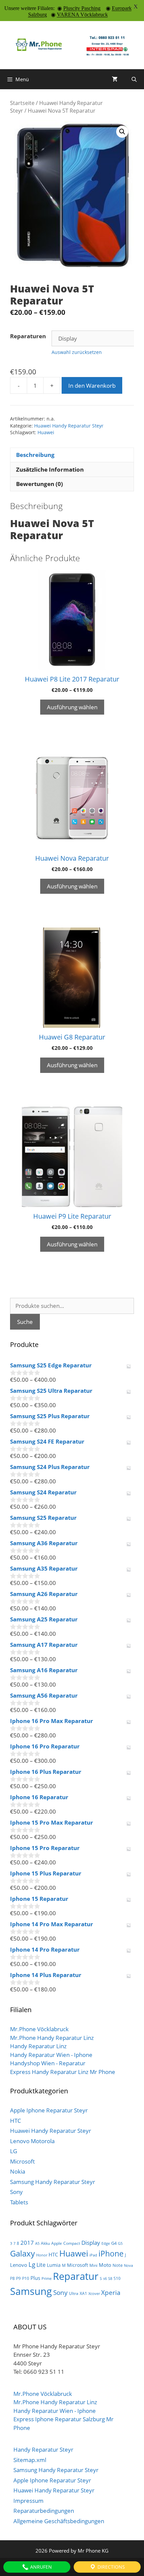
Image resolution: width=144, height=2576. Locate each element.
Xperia (111, 2292)
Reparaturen (28, 336)
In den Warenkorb (92, 386)
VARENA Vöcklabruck (82, 15)
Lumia (54, 2265)
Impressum (28, 2501)
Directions (111, 2567)
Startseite (22, 103)
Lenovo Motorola (32, 2141)
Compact (72, 2243)
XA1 (83, 2293)
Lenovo (19, 2265)
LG (14, 2151)
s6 (105, 2279)
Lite (41, 2265)
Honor (42, 2255)
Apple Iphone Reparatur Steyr (49, 2110)
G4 (114, 2243)
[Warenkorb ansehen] (115, 79)
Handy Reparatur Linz (38, 2046)
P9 (18, 2278)
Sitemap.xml (30, 2460)
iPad (93, 2255)
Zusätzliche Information (50, 469)
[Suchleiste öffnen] (134, 79)
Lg (32, 2264)
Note (118, 2265)
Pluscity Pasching (82, 8)
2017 (27, 2243)
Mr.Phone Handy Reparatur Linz (52, 2038)
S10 (117, 2278)
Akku (45, 2243)
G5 (120, 2243)
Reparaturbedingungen (44, 2511)
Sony (16, 2192)
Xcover (94, 2294)
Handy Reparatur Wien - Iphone (51, 2055)
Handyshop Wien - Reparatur (48, 2063)
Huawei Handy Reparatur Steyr (69, 426)
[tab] (72, 455)
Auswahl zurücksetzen (77, 352)
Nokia (18, 2171)
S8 (110, 2279)
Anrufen (40, 2567)
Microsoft (22, 2161)
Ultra (74, 2293)
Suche (25, 1322)
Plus (35, 2278)
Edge (106, 2243)
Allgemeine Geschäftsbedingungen (59, 2521)
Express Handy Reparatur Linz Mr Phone (63, 2072)
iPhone (111, 2254)
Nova (128, 2265)
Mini (93, 2265)
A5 (37, 2243)
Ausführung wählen (72, 707)
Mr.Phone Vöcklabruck (39, 2029)
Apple (57, 2243)
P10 (26, 2278)
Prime (47, 2279)
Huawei (46, 432)
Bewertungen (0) (40, 484)
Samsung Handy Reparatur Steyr (53, 2182)
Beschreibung (35, 455)
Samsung (31, 2291)
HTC (16, 2121)
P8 (12, 2278)
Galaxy (22, 2253)
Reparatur (76, 2276)
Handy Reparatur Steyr (43, 2449)
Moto (105, 2265)
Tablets (19, 2202)
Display (91, 2242)
